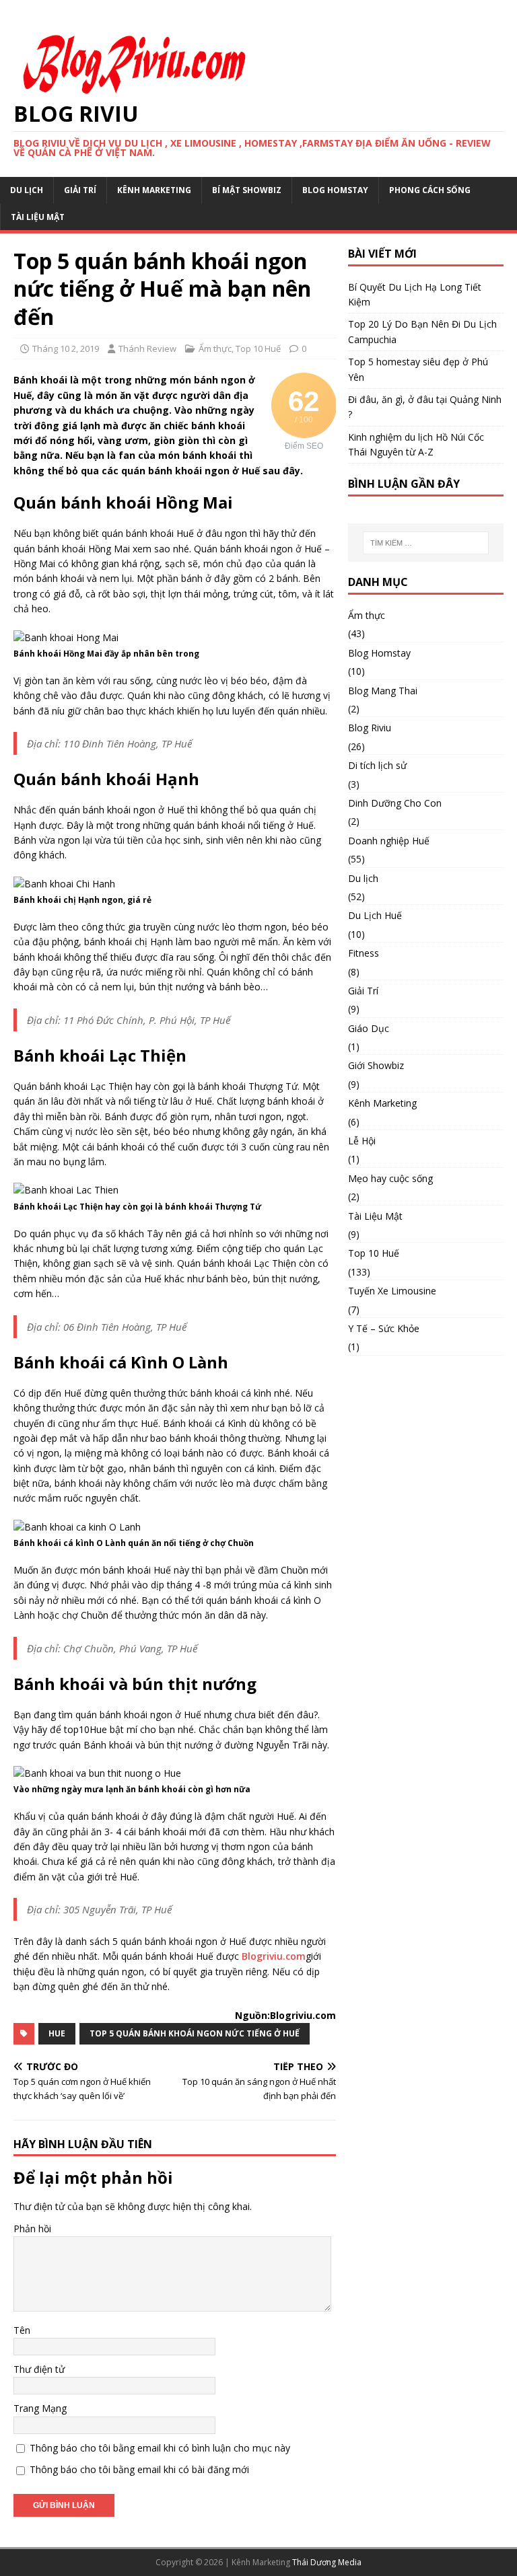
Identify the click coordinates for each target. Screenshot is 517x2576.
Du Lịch (27, 190)
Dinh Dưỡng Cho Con (395, 803)
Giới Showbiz (376, 1065)
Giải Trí (80, 190)
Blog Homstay (335, 190)
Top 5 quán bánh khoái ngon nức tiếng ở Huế (195, 2033)
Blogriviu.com (274, 1956)
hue (57, 2033)
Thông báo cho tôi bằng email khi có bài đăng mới (139, 2469)
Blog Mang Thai (383, 691)
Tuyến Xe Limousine (392, 1291)
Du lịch (363, 878)
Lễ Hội (362, 1141)
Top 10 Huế (258, 348)
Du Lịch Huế (375, 915)
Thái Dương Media (327, 2562)
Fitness (364, 953)
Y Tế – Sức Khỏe (384, 1328)
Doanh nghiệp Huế (389, 841)
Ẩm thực (215, 348)
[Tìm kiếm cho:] (426, 543)
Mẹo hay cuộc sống (390, 1178)
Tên (22, 2330)
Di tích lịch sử (377, 765)
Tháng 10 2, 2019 (66, 348)
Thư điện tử (39, 2369)
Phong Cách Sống (430, 190)
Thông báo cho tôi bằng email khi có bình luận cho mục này (160, 2448)
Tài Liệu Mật (38, 217)
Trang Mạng (40, 2408)
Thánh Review (147, 348)
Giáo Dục (369, 1028)
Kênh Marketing (154, 190)
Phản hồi (32, 2229)
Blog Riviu (370, 728)
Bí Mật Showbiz (247, 190)
